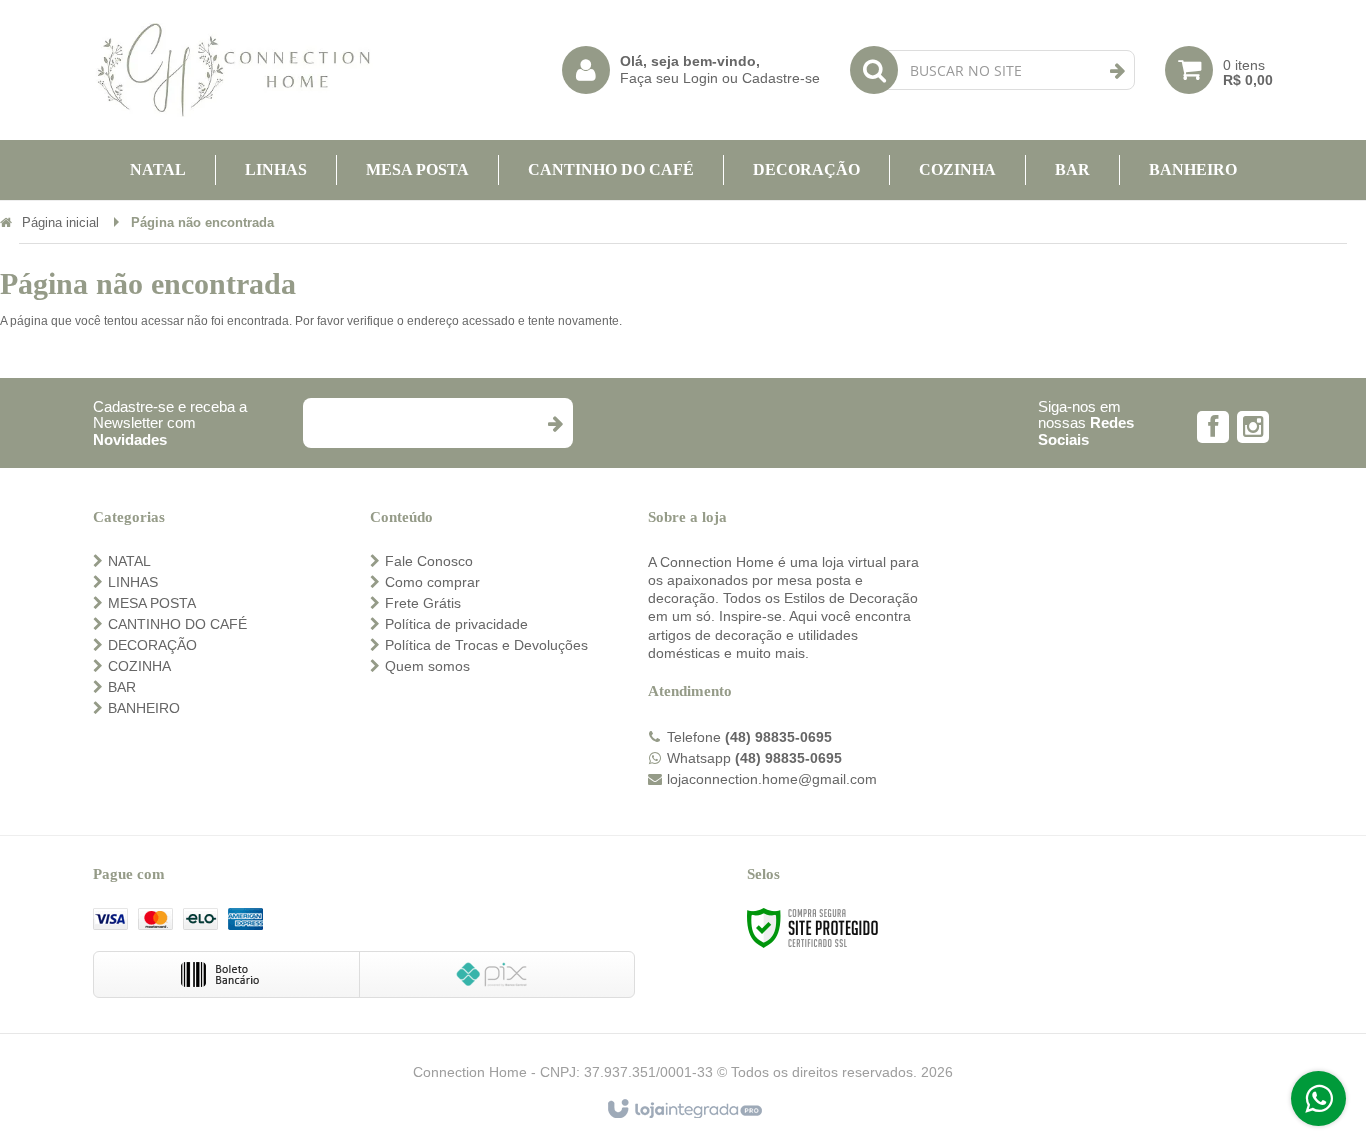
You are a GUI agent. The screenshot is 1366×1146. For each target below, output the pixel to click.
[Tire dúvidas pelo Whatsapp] (1318, 1098)
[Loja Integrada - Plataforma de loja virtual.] (683, 1110)
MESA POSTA (152, 603)
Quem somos (427, 666)
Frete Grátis (423, 603)
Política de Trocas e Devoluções (486, 645)
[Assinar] (554, 423)
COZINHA (139, 666)
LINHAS (133, 582)
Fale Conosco (429, 561)
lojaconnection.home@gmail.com (772, 779)
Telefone (749, 737)
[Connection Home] (233, 70)
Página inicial (60, 222)
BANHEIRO (144, 708)
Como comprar (432, 582)
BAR (122, 687)
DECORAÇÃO (152, 645)
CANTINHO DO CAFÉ (177, 624)
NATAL (129, 561)
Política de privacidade (456, 624)
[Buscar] (1117, 71)
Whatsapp (754, 758)
